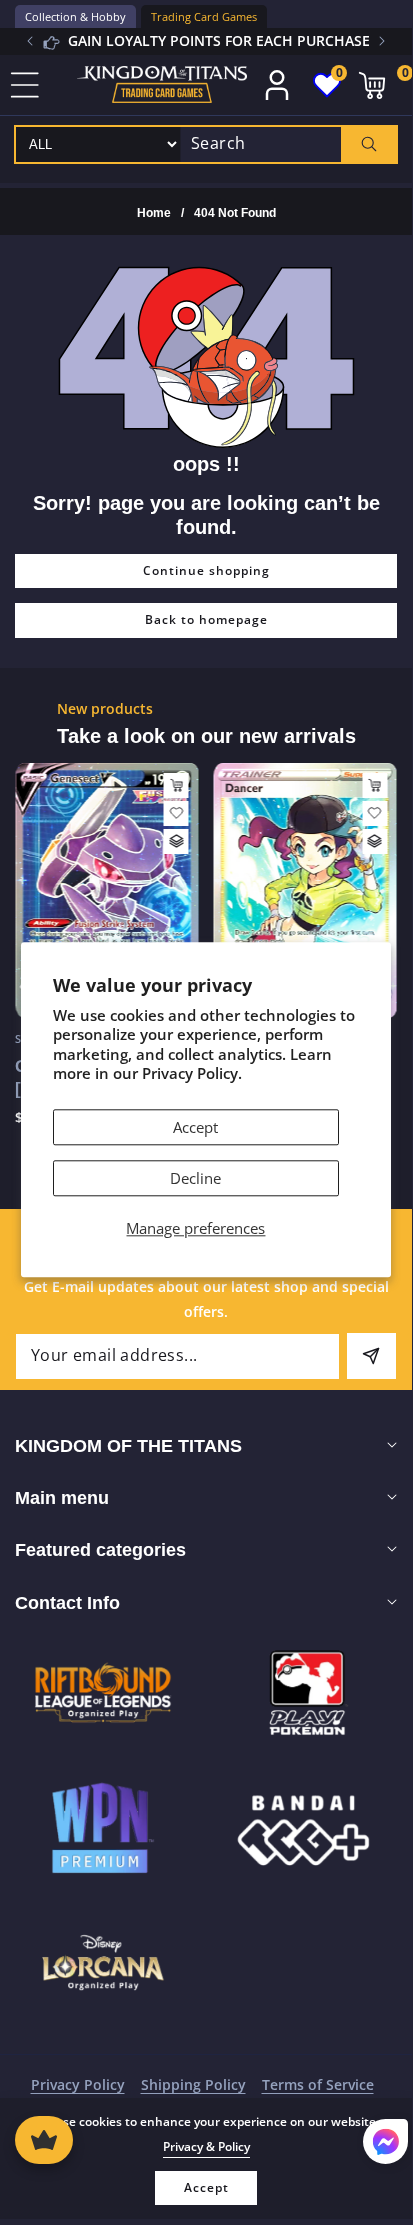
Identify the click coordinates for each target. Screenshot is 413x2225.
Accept (195, 1127)
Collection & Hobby (75, 16)
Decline (195, 1178)
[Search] (368, 144)
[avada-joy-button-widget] (44, 2140)
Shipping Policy (193, 2084)
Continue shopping (206, 570)
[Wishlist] (176, 813)
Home (154, 213)
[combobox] (288, 144)
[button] (382, 41)
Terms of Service (318, 2084)
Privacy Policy (78, 2084)
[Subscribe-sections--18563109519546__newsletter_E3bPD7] (371, 1356)
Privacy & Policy (206, 2146)
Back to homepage (206, 619)
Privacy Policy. (192, 1074)
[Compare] (176, 841)
